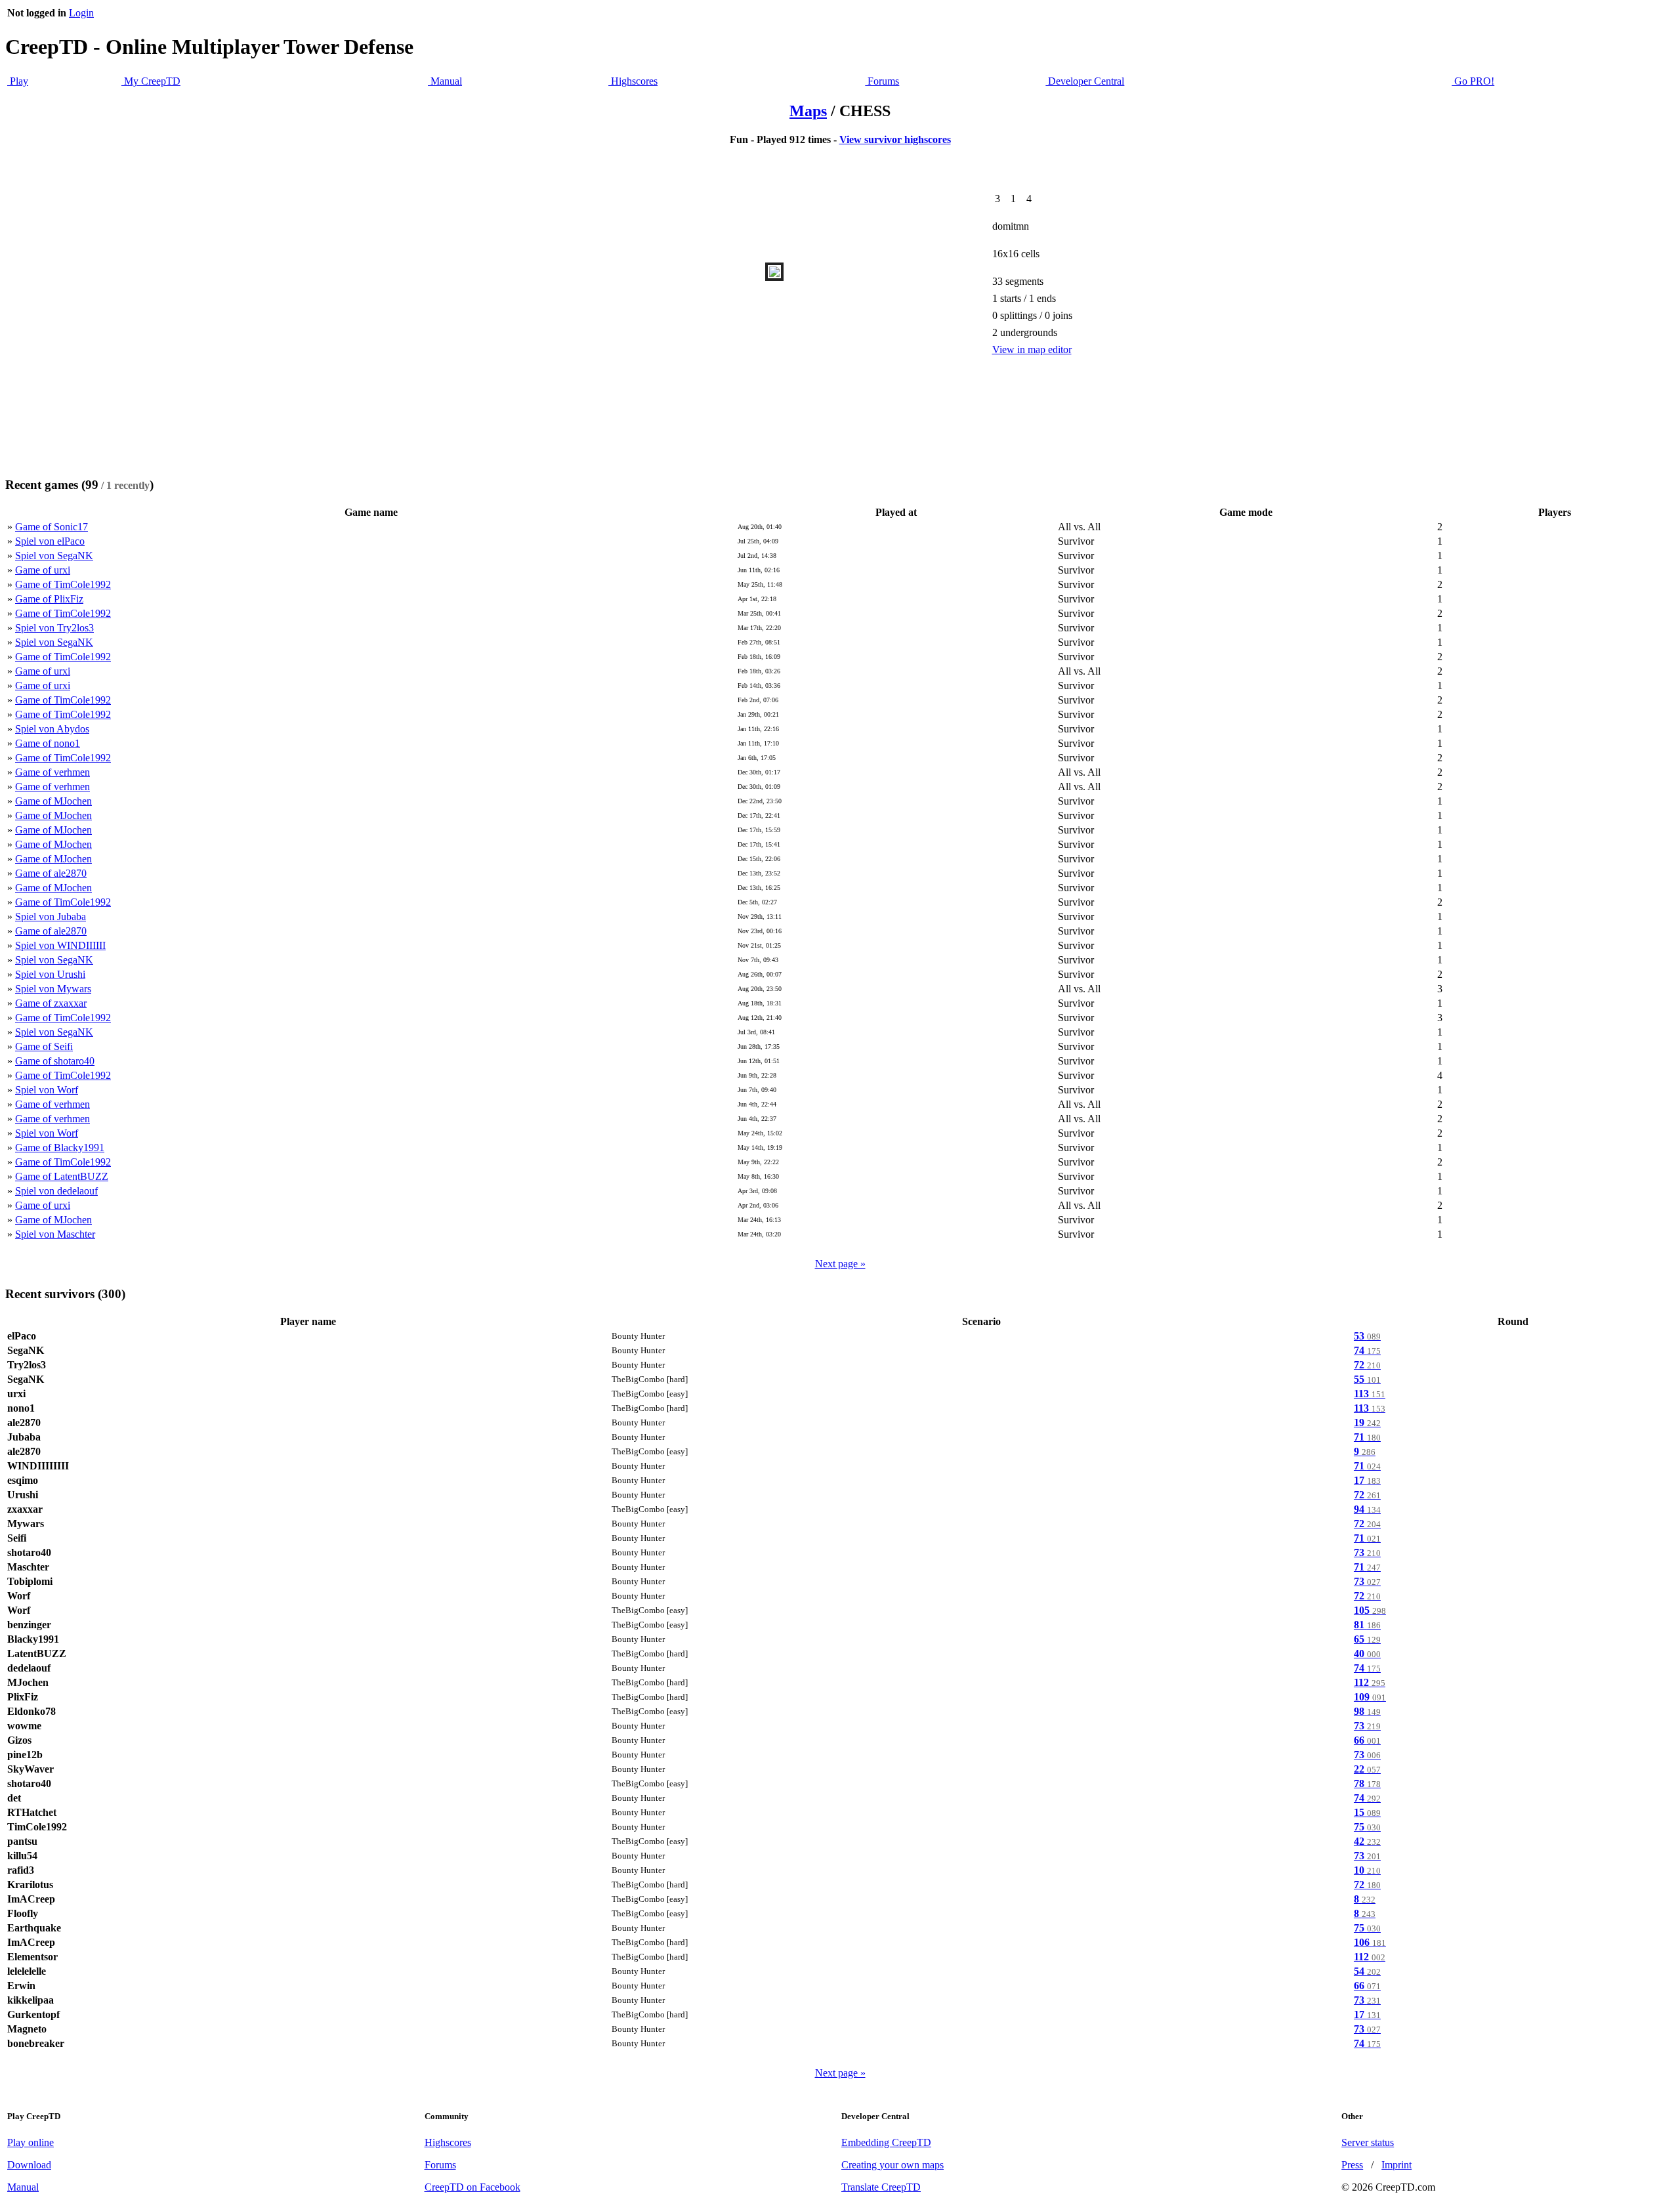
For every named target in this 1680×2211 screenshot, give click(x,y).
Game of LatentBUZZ (62, 1176)
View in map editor (1032, 349)
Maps (808, 111)
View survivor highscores (895, 139)
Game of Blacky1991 (60, 1148)
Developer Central (1085, 81)
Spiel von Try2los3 (54, 628)
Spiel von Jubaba (51, 916)
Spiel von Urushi (50, 974)
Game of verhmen (52, 772)
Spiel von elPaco (50, 541)
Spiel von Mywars (53, 989)
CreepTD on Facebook (472, 2187)
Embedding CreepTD (886, 2142)
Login (81, 13)
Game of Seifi (44, 1046)
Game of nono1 (48, 743)
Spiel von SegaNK (54, 556)
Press (1352, 2165)
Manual (445, 81)
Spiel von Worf (47, 1090)
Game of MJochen (53, 801)
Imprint (1396, 2165)
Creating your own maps (892, 2165)
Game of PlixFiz (49, 599)
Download (29, 2165)
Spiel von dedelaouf (56, 1191)
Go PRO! (1473, 81)
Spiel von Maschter (55, 1234)
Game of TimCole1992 (63, 584)
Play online (31, 2142)
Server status (1368, 2142)
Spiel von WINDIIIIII (60, 945)
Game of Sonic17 (52, 527)
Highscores (633, 81)
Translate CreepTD (881, 2187)
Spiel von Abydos (52, 729)
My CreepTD (151, 81)
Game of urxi (43, 570)
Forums (882, 81)
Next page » (840, 1264)
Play (18, 81)
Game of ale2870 (51, 873)
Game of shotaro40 (55, 1061)
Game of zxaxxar (51, 1003)
